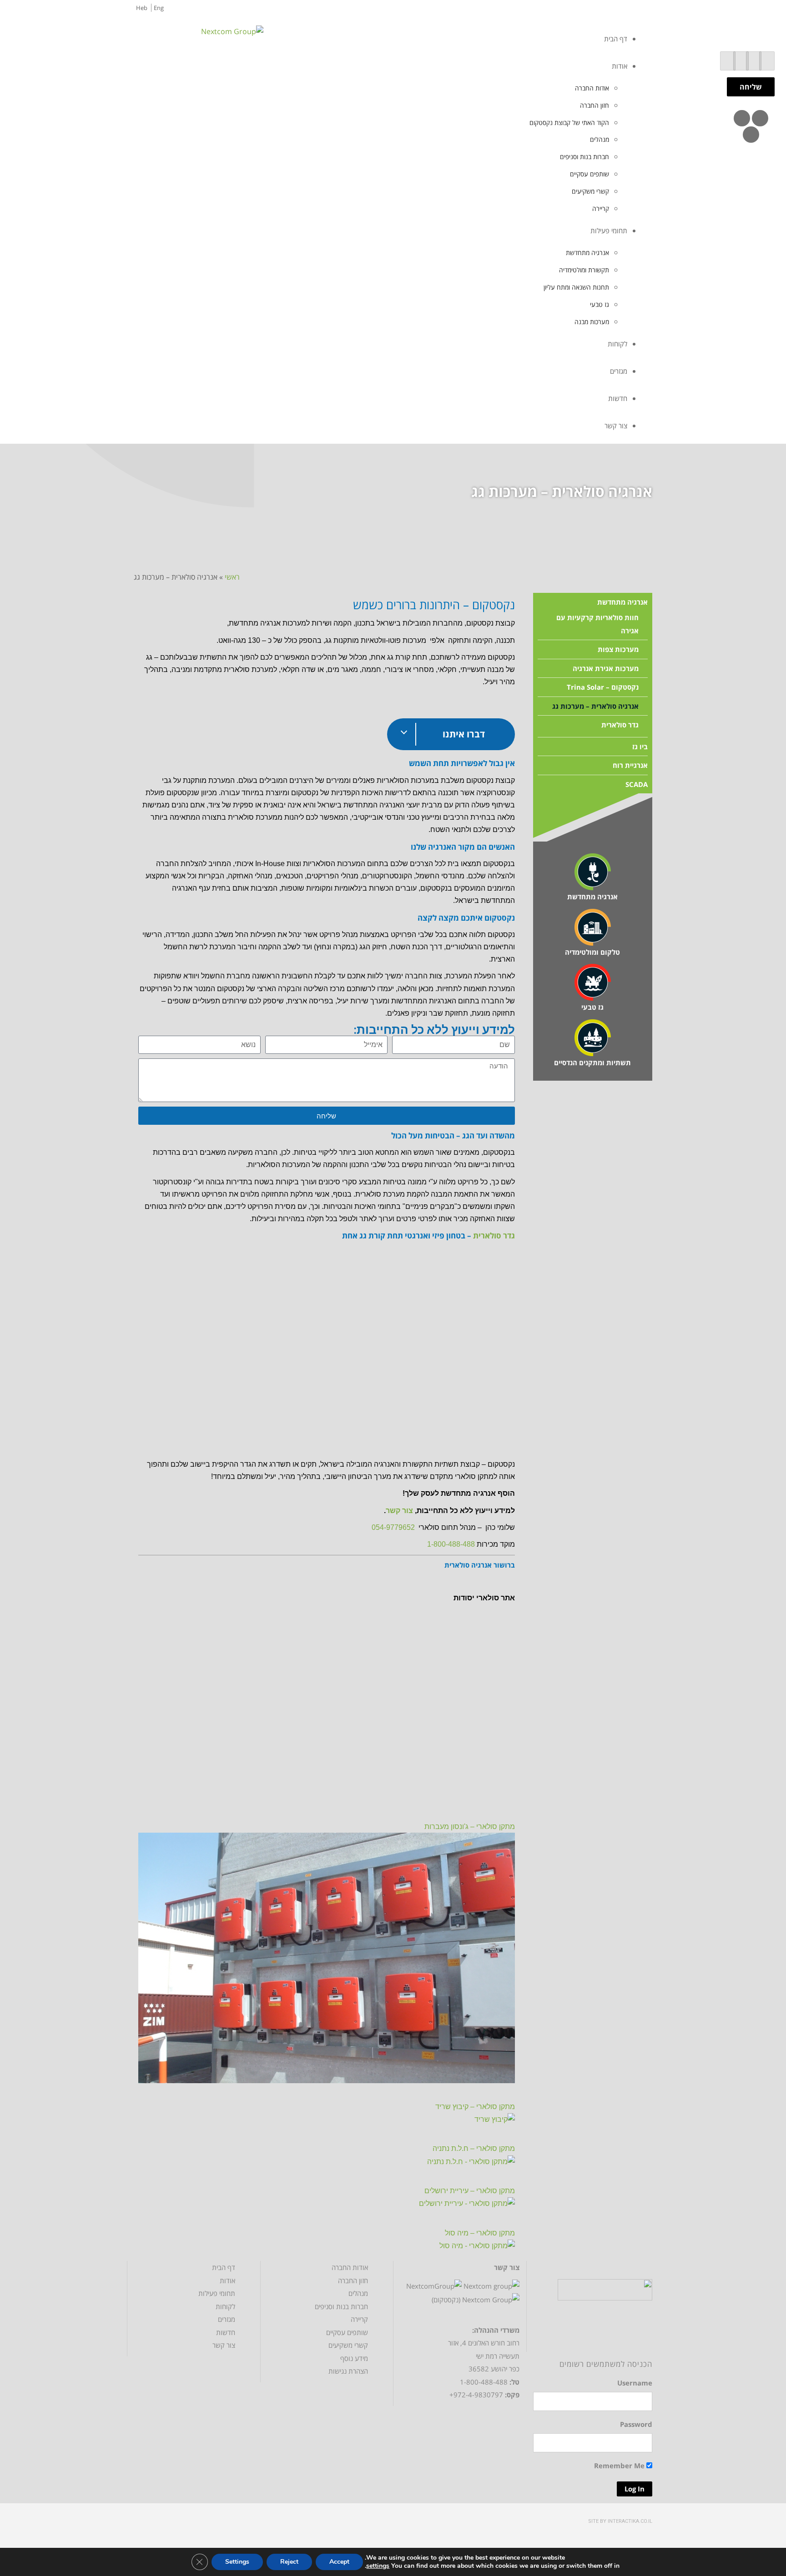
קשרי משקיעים (348, 2345)
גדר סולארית (494, 1235)
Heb (142, 8)
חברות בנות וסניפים (341, 2306)
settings (378, 2566)
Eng (159, 8)
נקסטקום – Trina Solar (603, 687)
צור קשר (399, 1511)
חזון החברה (353, 2280)
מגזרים (227, 2319)
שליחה (751, 87)
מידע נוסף (354, 2358)
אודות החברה (350, 2267)
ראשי (232, 577)
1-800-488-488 (451, 1544)
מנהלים (358, 2293)
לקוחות (225, 2306)
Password (636, 2424)
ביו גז (640, 747)
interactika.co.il (630, 2521)
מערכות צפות (618, 649)
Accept (339, 2562)
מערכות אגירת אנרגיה (606, 668)
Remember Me (620, 2466)
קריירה (359, 2319)
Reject (289, 2562)
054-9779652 (393, 1527)
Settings (237, 2562)
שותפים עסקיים (347, 2332)
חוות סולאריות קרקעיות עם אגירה (597, 624)
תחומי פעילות (217, 2293)
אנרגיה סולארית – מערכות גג (595, 706)
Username (635, 2383)
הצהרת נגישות (348, 2371)
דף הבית (224, 2267)
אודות (227, 2280)
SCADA (637, 784)
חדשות (226, 2332)
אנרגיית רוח (630, 765)
